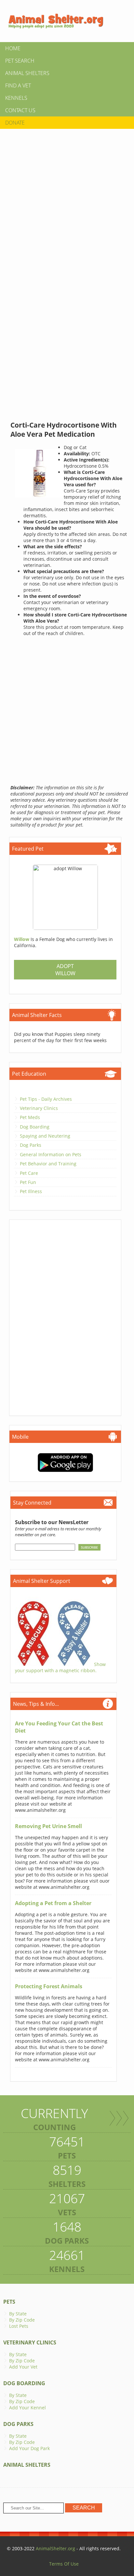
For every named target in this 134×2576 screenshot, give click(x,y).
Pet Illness (31, 1191)
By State (18, 2314)
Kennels (16, 98)
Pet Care (29, 1173)
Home (13, 48)
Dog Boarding (35, 1127)
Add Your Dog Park (29, 2448)
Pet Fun (28, 1182)
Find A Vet (18, 85)
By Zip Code (22, 2320)
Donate (15, 123)
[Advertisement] (67, 201)
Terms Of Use (64, 2564)
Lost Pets (19, 2326)
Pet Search (20, 61)
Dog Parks (31, 1145)
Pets (9, 2302)
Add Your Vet (23, 2367)
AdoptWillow (65, 970)
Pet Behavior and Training (48, 1164)
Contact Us (20, 110)
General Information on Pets (51, 1154)
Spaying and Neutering (45, 1136)
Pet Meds (30, 1117)
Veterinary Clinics (39, 1108)
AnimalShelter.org (55, 2548)
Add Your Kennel (27, 2408)
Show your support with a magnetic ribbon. (60, 1667)
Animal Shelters (27, 73)
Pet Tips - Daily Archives (46, 1099)
